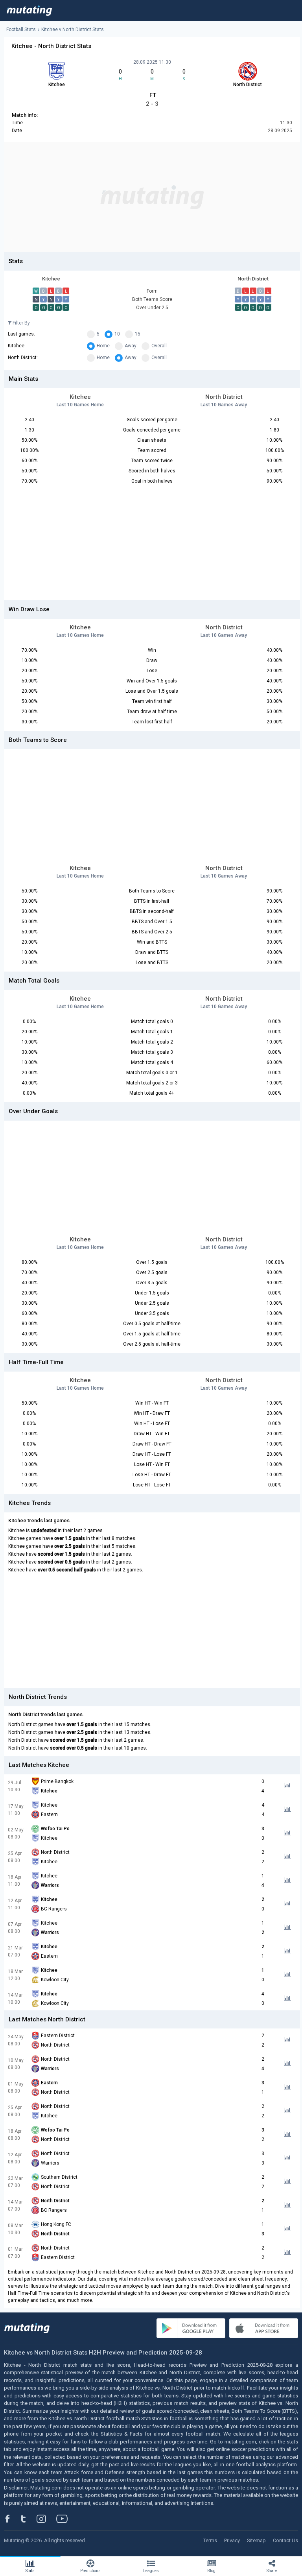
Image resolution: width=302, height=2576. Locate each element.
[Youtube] (65, 2519)
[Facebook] (12, 2519)
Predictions (90, 2571)
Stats (30, 2571)
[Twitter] (29, 2519)
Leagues (151, 2571)
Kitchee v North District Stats (73, 30)
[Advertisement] (152, 197)
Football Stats (21, 30)
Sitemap (256, 2540)
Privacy (232, 2540)
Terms (210, 2540)
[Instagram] (47, 2519)
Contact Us (285, 2540)
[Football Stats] (29, 11)
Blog (211, 2571)
